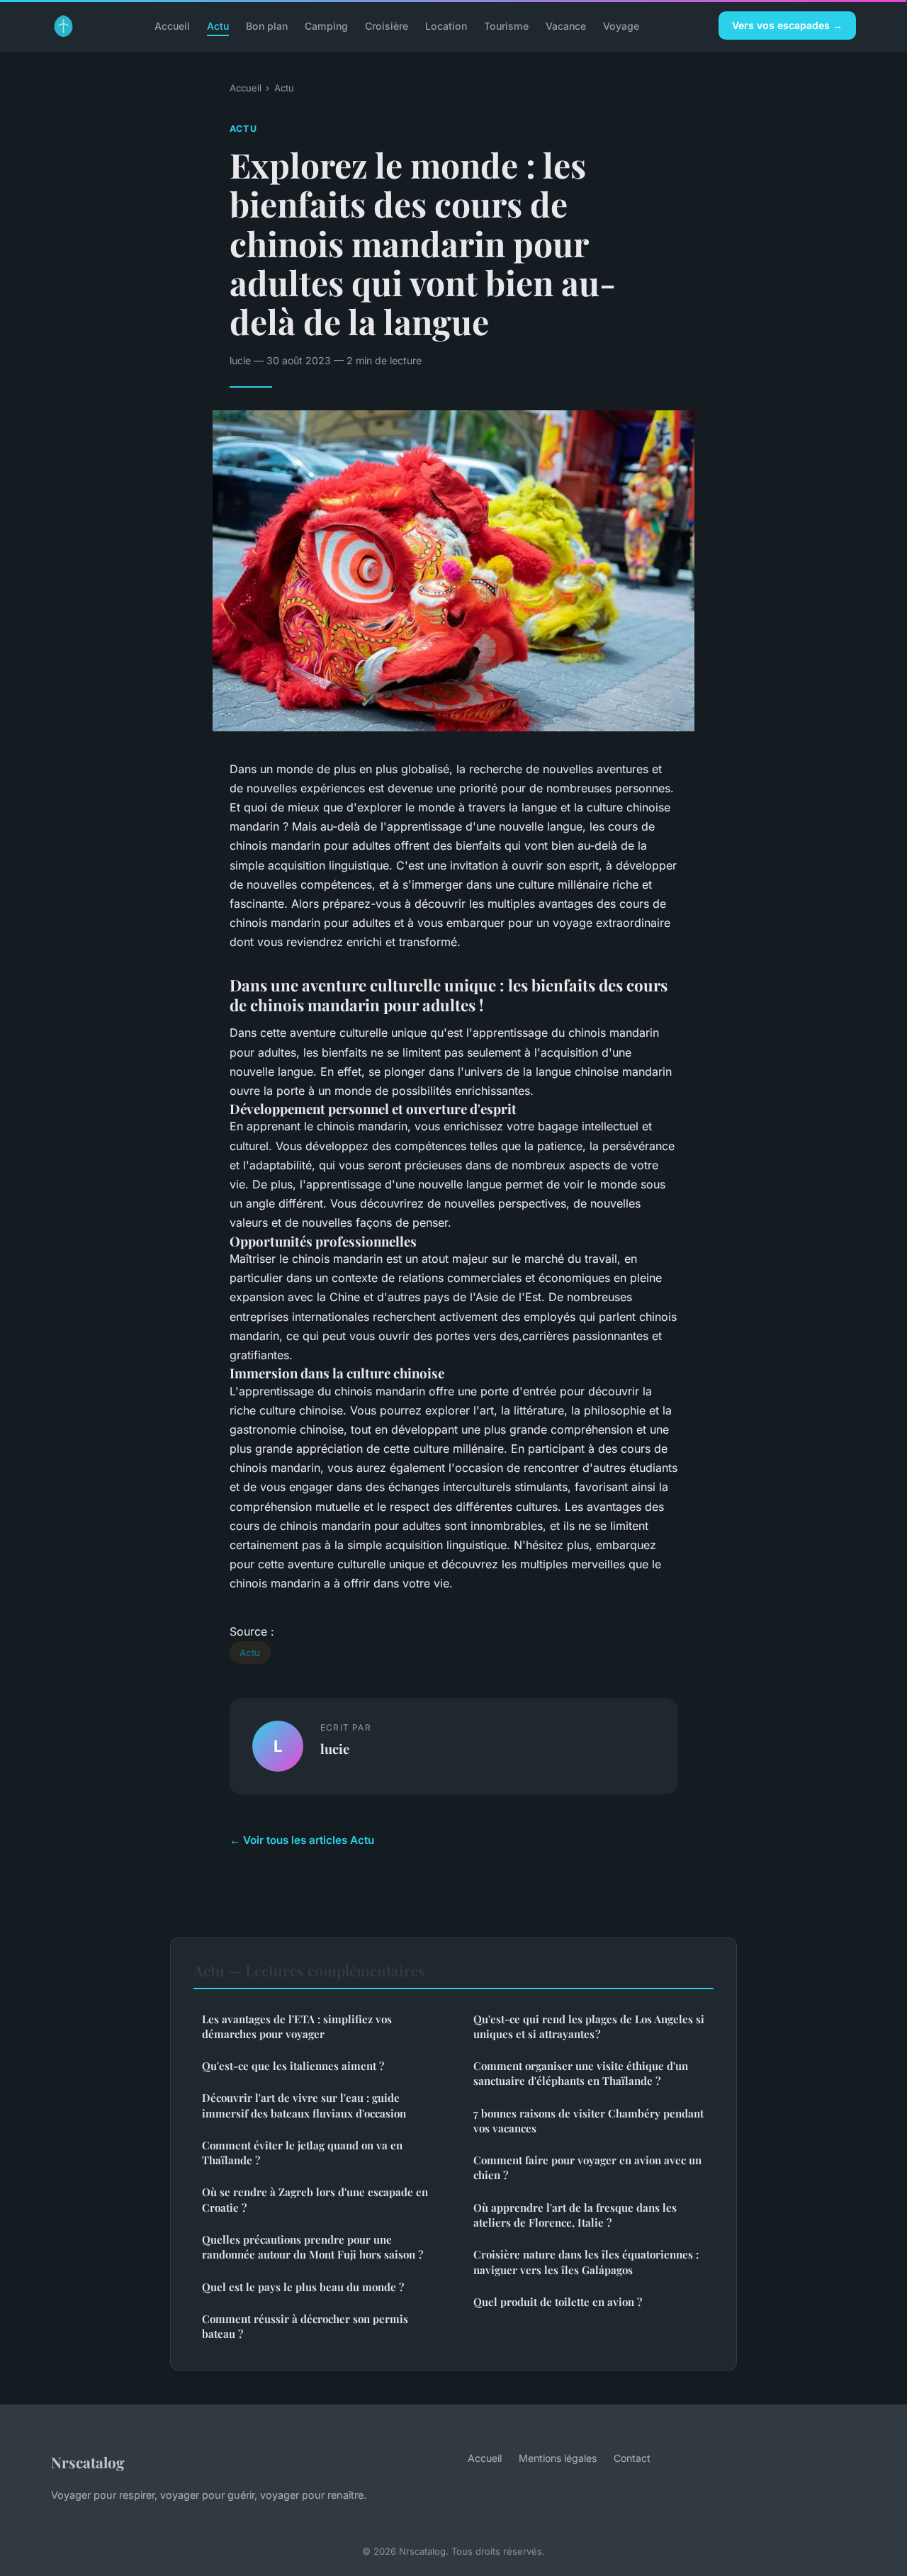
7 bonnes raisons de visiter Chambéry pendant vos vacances (588, 2121)
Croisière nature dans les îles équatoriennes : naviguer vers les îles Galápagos (586, 2262)
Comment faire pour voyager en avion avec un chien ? (587, 2167)
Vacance (566, 25)
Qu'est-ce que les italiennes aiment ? (293, 2066)
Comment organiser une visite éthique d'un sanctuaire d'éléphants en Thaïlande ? (581, 2073)
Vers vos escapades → (787, 25)
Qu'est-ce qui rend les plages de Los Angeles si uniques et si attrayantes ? (589, 2026)
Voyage (621, 25)
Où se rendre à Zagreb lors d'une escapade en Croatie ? (315, 2199)
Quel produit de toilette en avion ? (558, 2302)
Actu (218, 25)
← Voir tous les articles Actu (302, 1840)
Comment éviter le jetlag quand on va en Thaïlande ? (302, 2153)
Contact (632, 2458)
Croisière (387, 25)
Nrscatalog (88, 2462)
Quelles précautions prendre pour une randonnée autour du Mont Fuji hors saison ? (312, 2247)
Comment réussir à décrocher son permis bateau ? (305, 2326)
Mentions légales (558, 2458)
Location (446, 25)
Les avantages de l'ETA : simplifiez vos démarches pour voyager (297, 2026)
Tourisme (506, 25)
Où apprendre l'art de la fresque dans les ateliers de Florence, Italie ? (575, 2215)
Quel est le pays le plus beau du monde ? (303, 2287)
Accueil (172, 25)
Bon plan (267, 25)
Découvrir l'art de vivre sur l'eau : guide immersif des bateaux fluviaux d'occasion (304, 2105)
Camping (326, 25)
